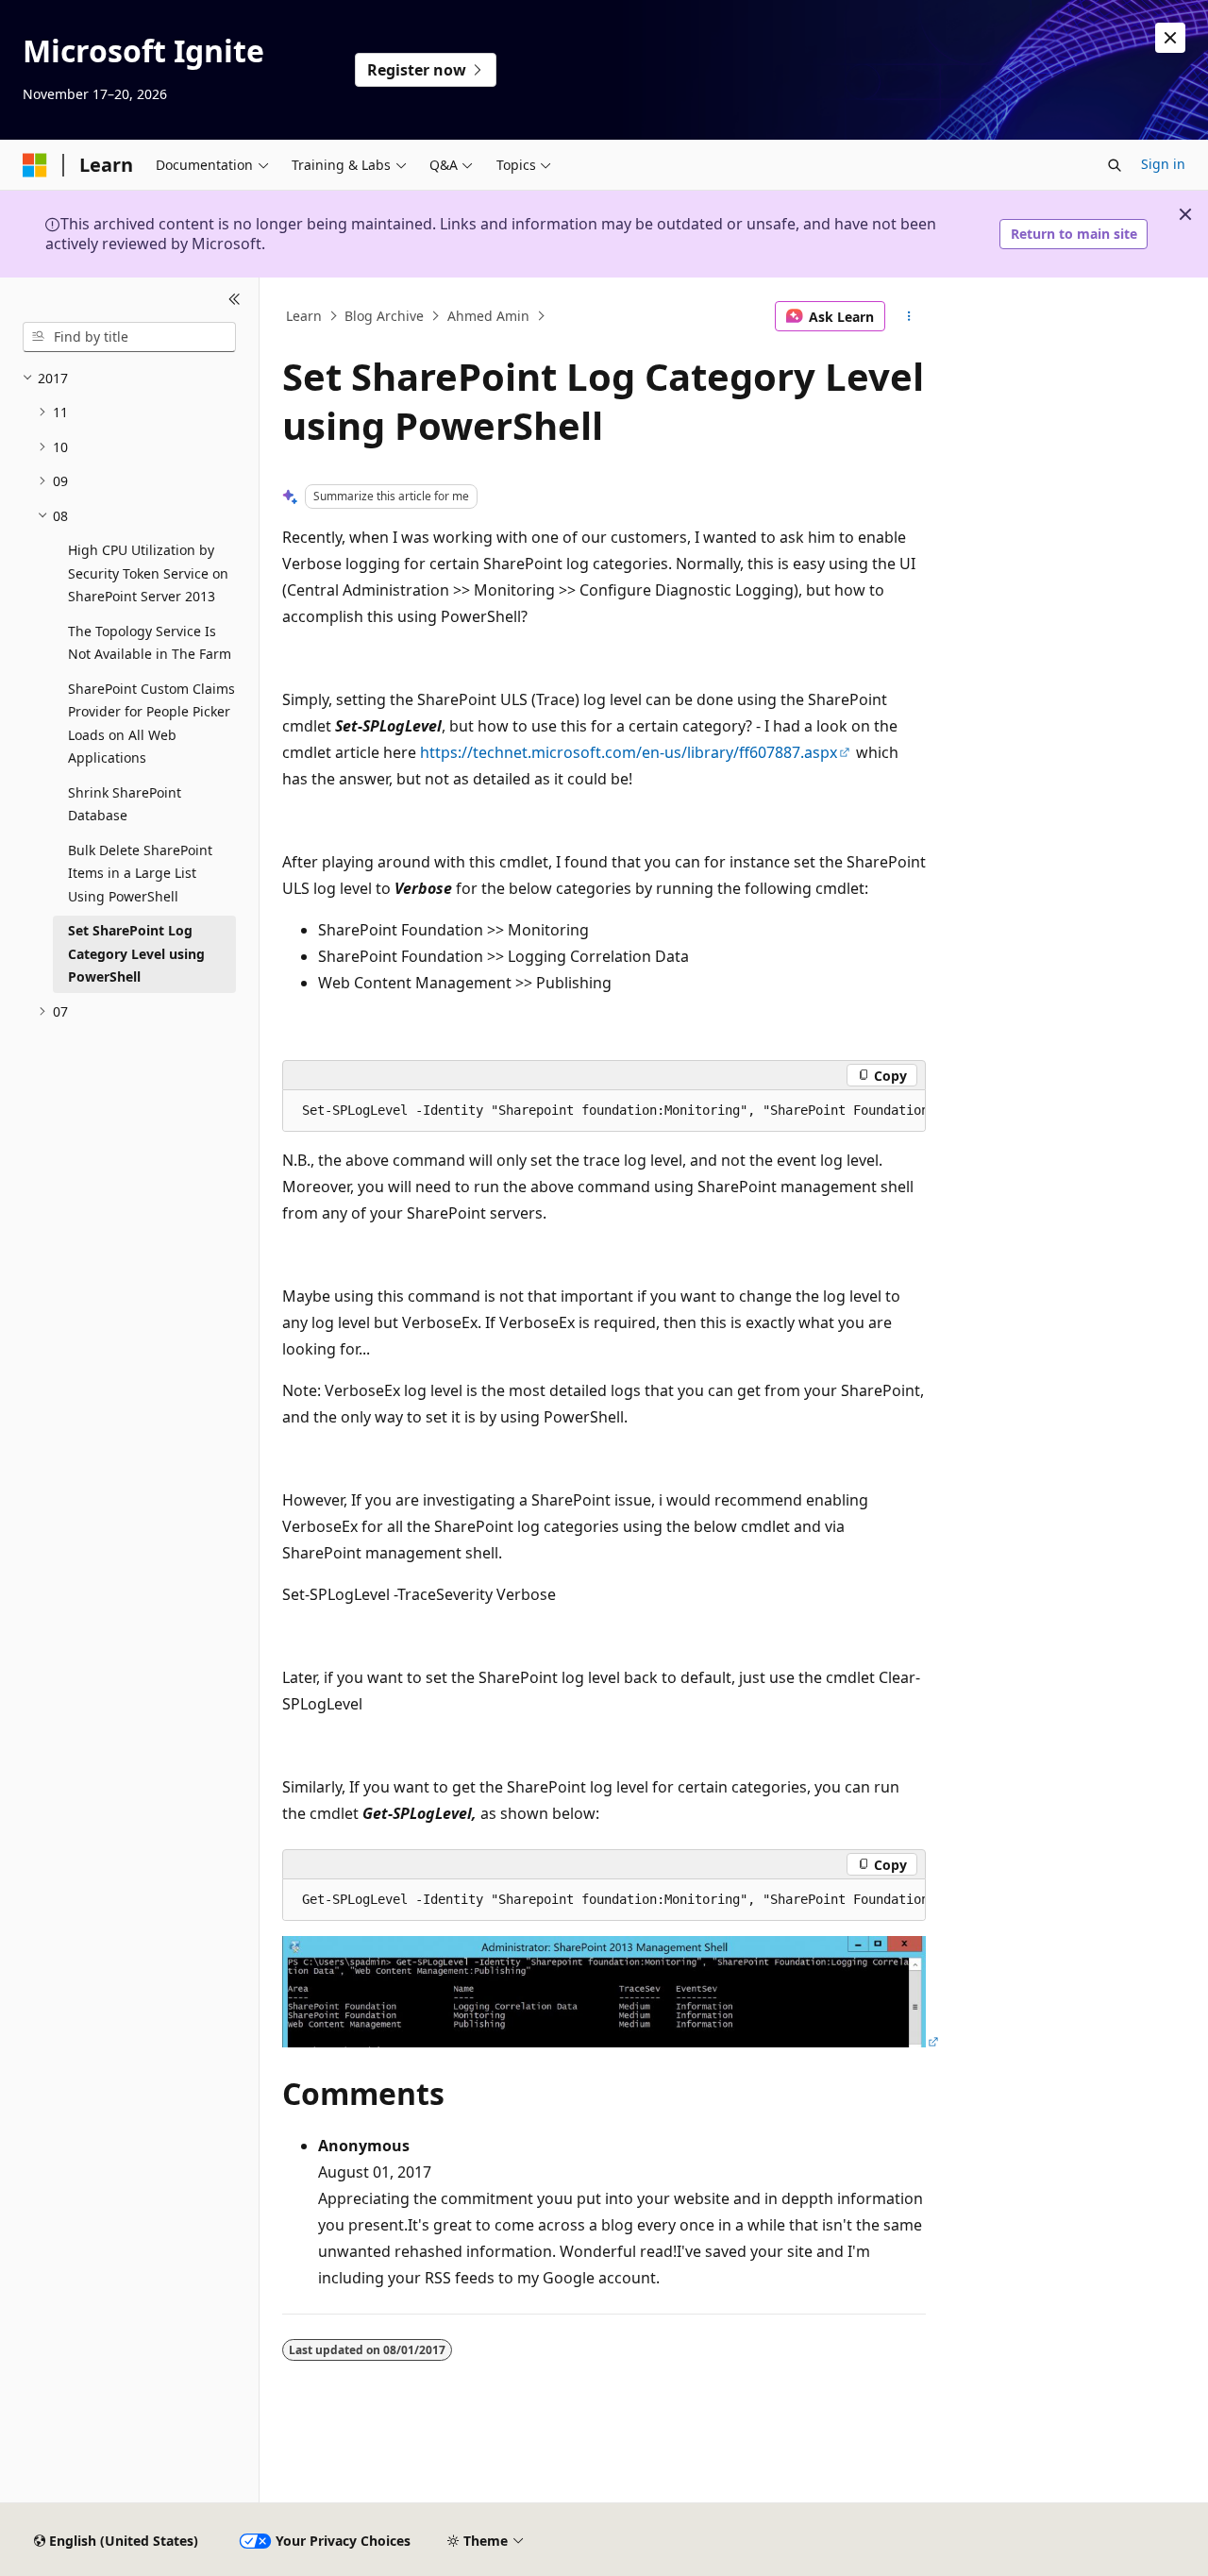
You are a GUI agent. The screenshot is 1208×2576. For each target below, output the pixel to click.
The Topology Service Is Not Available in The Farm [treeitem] (150, 643)
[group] (604, 1111)
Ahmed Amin (488, 316)
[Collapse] (235, 300)
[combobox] (129, 337)
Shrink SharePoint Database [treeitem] (125, 804)
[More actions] (909, 316)
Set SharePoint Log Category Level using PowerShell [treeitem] (136, 953)
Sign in (1163, 164)
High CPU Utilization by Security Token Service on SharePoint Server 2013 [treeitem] (148, 573)
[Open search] (1115, 165)
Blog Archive (384, 316)
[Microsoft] (35, 165)
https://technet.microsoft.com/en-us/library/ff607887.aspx (629, 752)
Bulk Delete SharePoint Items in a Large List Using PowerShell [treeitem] (140, 873)
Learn (304, 316)
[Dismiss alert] (1170, 38)
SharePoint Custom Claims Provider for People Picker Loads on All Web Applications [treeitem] (151, 724)
